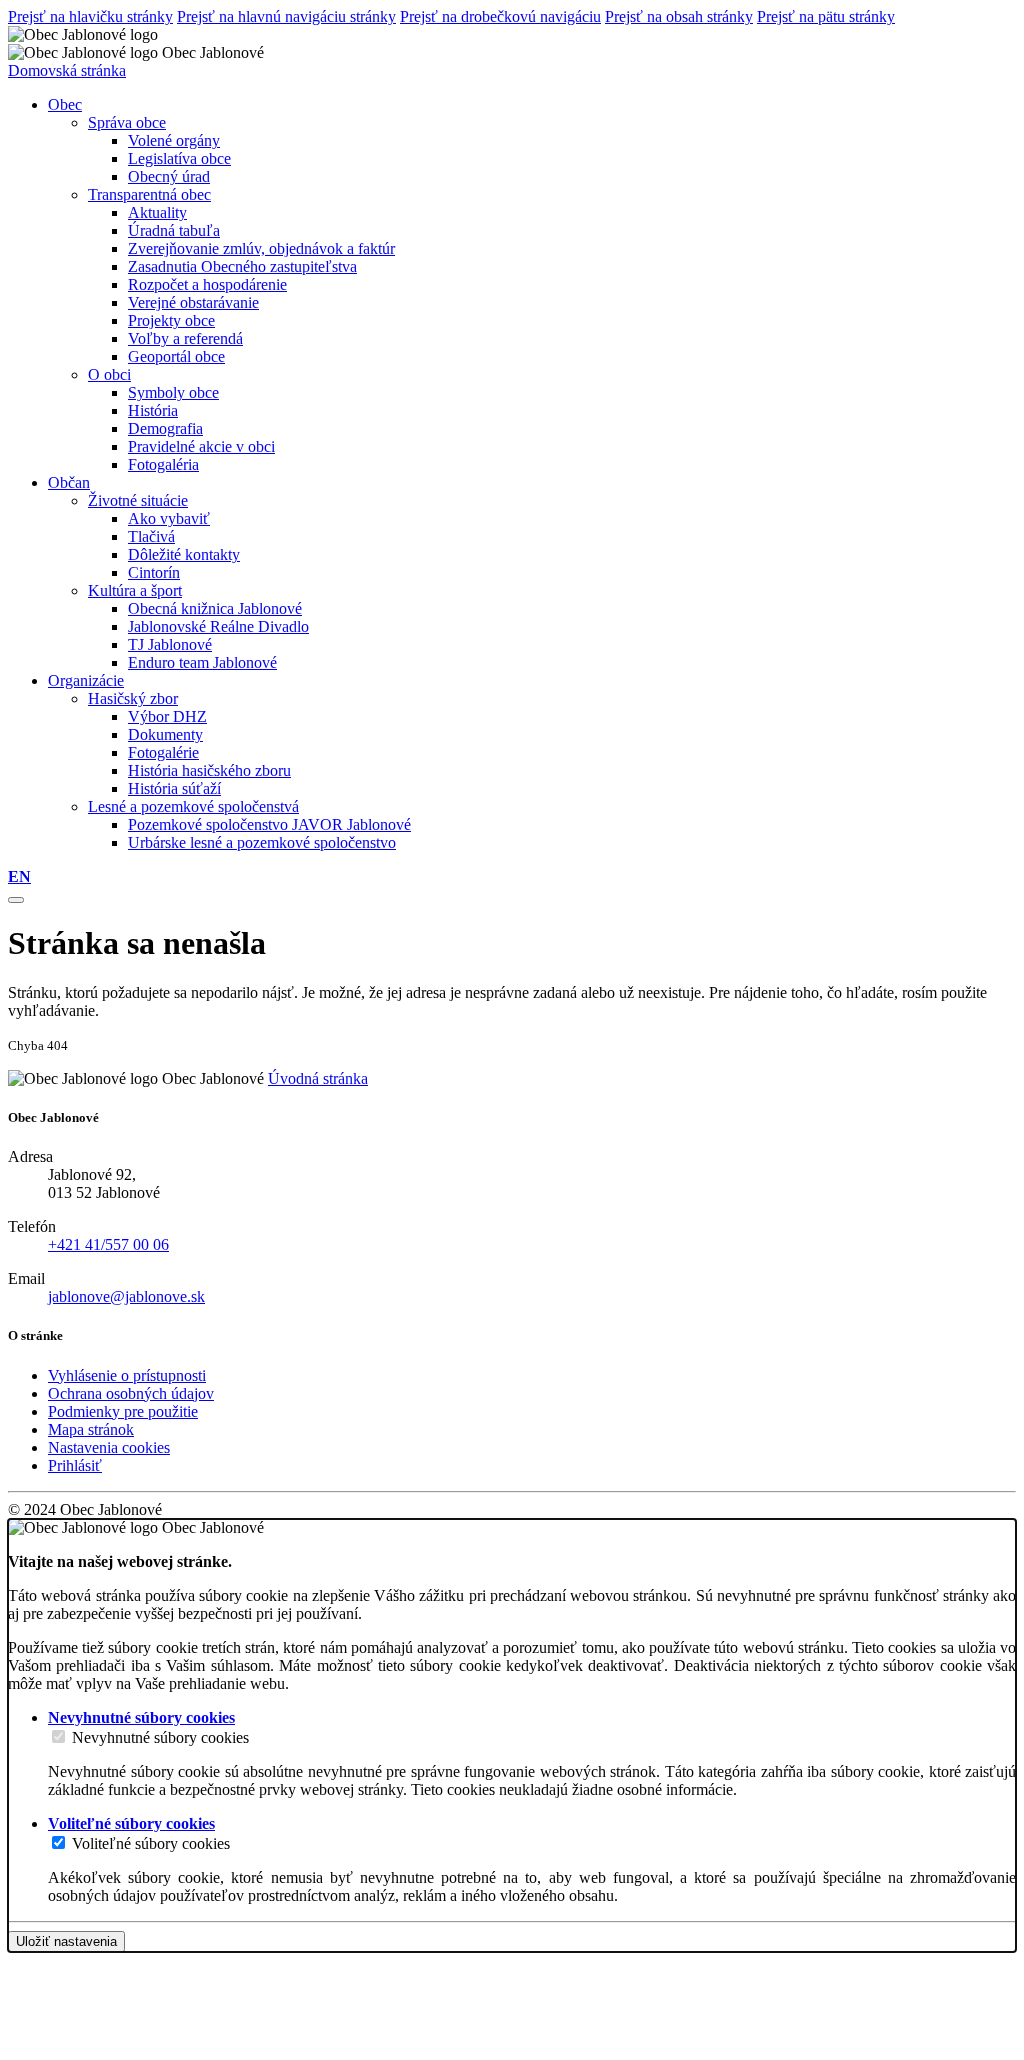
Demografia (165, 428)
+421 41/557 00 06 (108, 1244)
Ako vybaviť (169, 518)
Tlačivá (151, 536)
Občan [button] (69, 482)
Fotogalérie (163, 752)
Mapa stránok (91, 1429)
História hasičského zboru (209, 770)
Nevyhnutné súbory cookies (160, 1737)
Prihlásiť (75, 1465)
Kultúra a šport (135, 590)
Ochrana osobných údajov (131, 1393)
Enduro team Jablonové (202, 662)
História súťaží (174, 788)
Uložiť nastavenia (66, 1941)
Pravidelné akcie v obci (201, 446)
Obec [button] (65, 104)
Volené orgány (174, 140)
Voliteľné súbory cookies (151, 1843)
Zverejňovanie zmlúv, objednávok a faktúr (261, 248)
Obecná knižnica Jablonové (215, 608)
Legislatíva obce (179, 158)
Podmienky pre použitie (123, 1411)
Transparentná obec (149, 194)
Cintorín (154, 572)
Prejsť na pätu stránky (826, 16)
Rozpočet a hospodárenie (207, 284)
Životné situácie (138, 500)
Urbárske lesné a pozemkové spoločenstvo (262, 842)
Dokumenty (165, 734)
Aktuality (157, 212)
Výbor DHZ (167, 716)
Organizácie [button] (86, 680)
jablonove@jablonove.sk (126, 1296)
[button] (19, 876)
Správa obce (127, 122)
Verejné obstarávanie (193, 302)
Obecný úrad (169, 176)
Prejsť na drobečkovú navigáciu (500, 16)
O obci (109, 374)
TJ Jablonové (170, 644)
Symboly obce (173, 392)
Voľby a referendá (185, 338)
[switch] (58, 1736)
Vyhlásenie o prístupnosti (127, 1375)
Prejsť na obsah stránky (679, 16)
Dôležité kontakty (184, 554)
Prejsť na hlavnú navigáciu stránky (286, 16)
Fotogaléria (163, 464)
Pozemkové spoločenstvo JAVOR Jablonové (269, 824)
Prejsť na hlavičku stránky (90, 16)
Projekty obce (171, 320)
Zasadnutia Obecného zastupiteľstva (242, 266)
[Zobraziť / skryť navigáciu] (16, 900)
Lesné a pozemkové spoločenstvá (193, 806)
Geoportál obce (176, 356)
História (153, 410)
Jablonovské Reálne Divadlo (218, 626)
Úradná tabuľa (174, 230)
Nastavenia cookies (109, 1447)
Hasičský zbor (133, 698)
